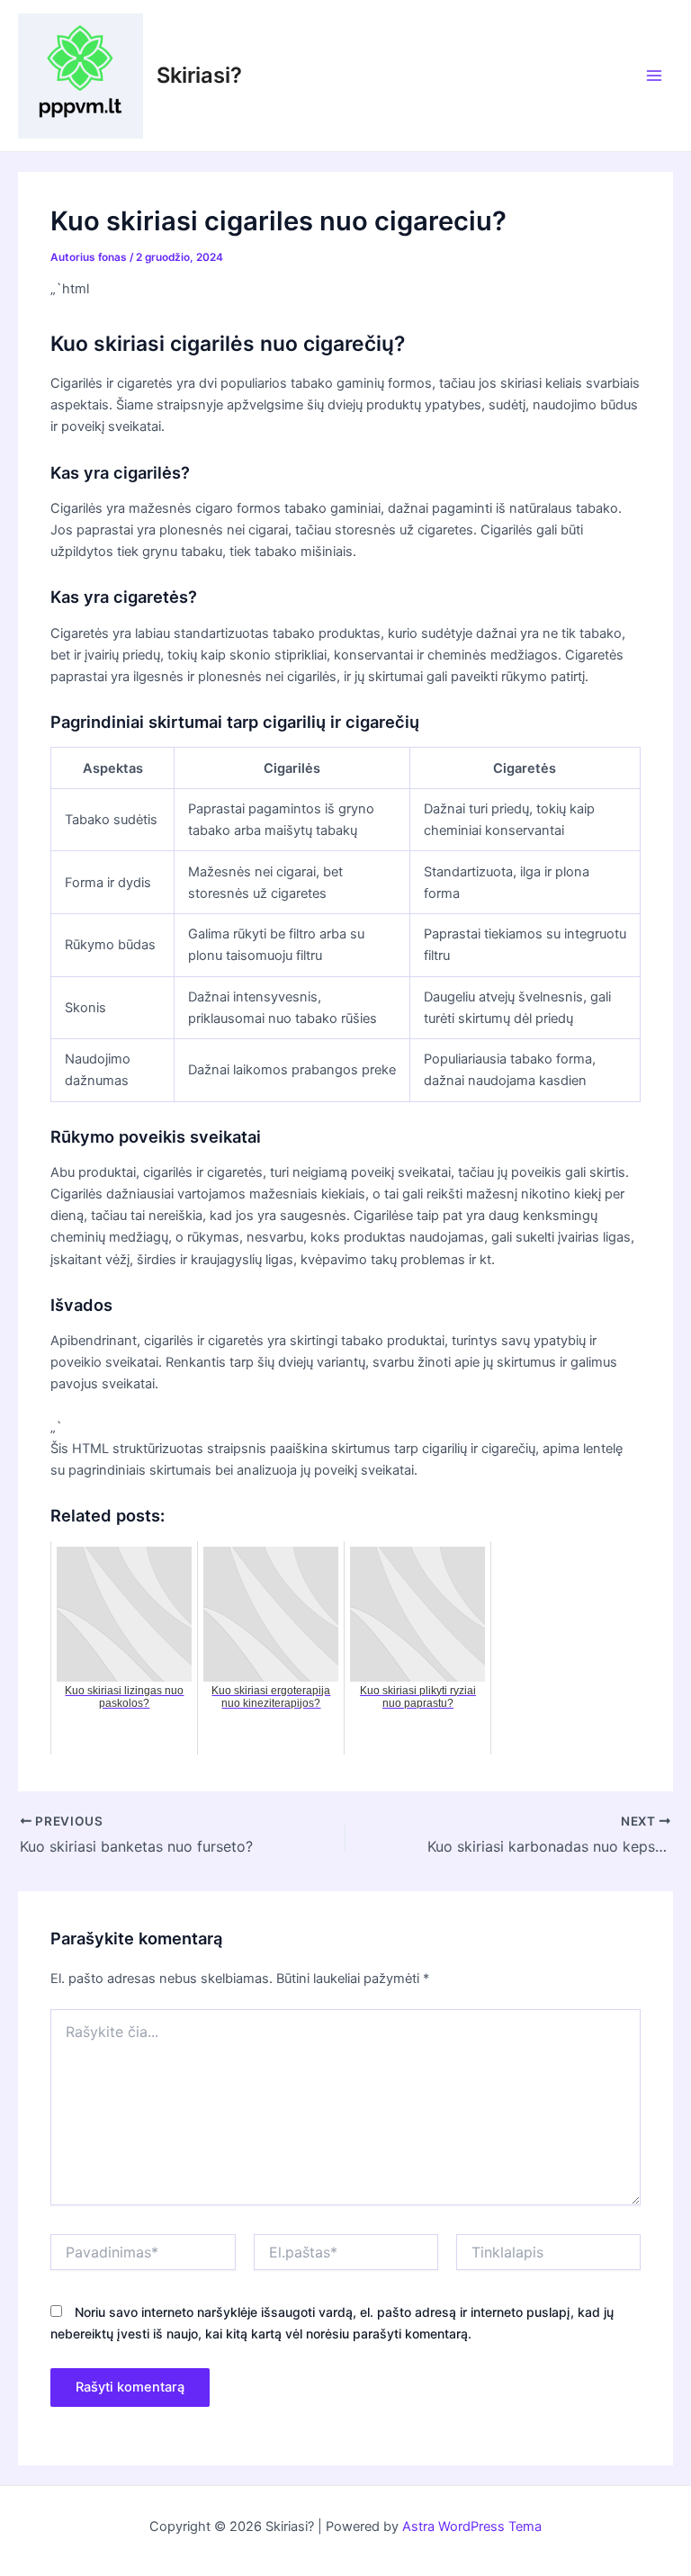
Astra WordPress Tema (472, 2527)
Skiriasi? (199, 75)
